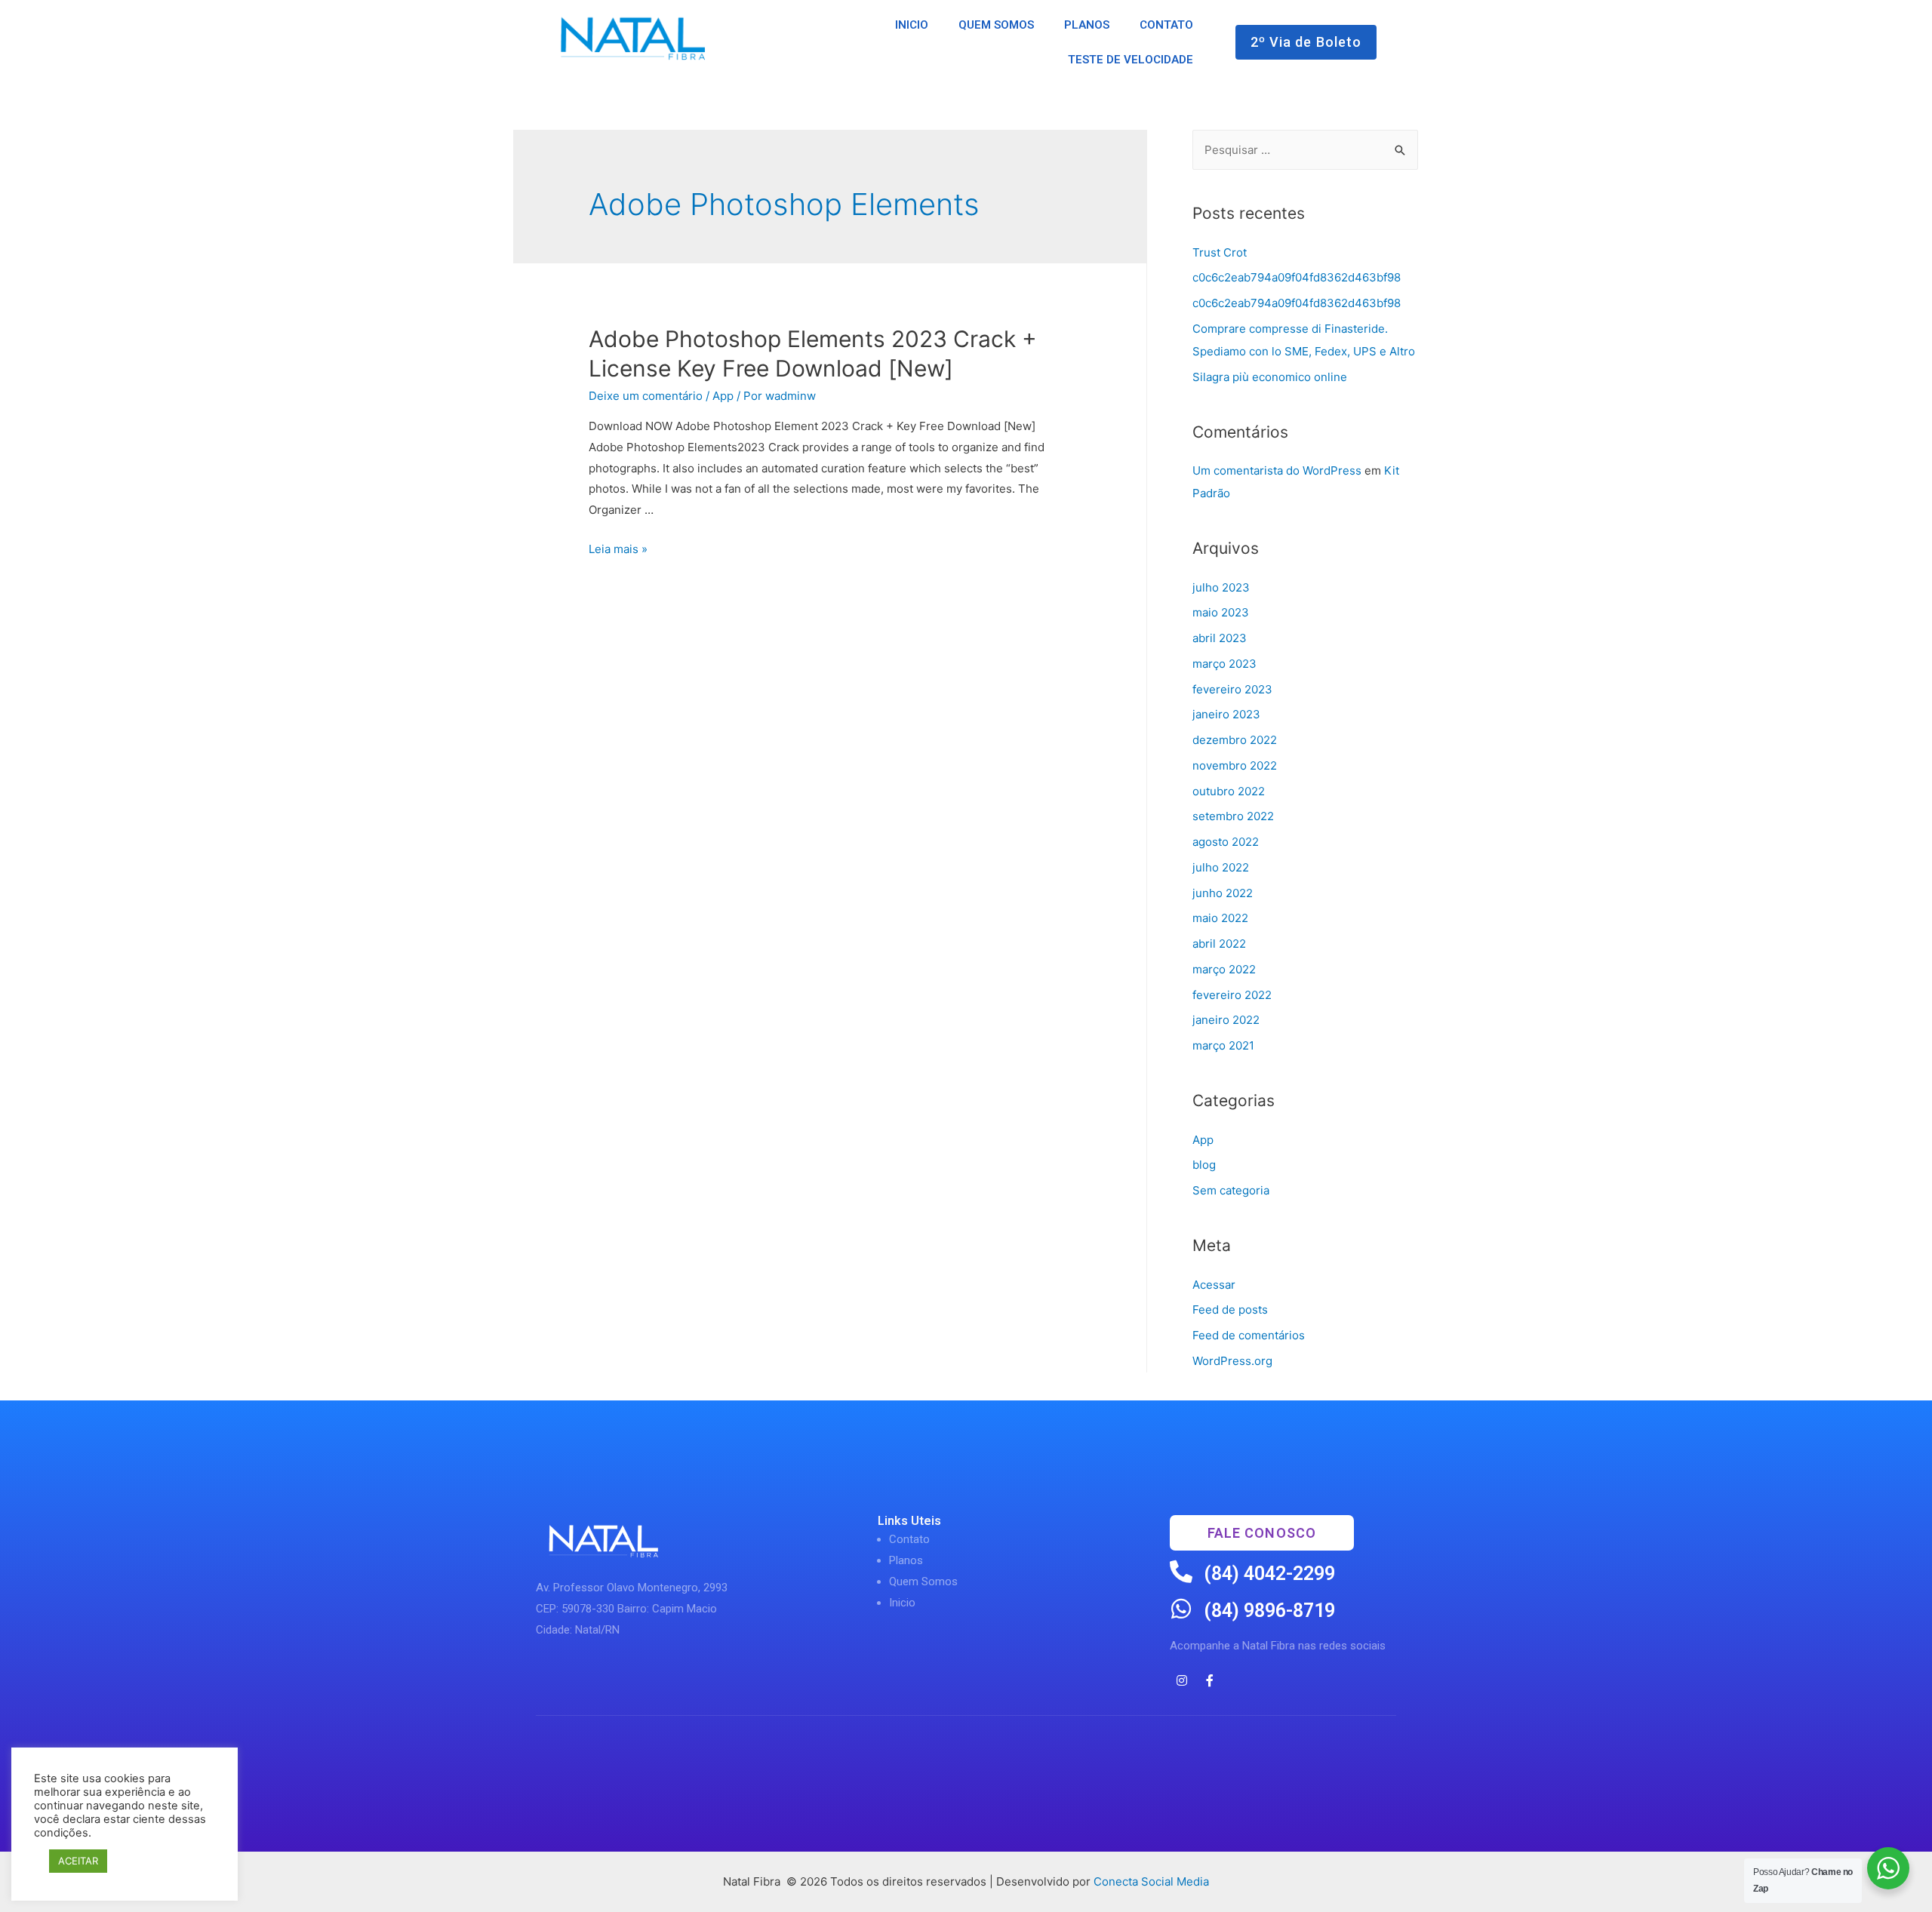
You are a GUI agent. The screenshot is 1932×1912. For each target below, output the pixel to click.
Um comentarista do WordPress (1277, 470)
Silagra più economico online (1270, 377)
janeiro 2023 (1226, 714)
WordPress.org (1232, 1361)
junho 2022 (1223, 893)
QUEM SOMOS (996, 25)
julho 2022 (1221, 867)
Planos (906, 1560)
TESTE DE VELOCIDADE (1131, 60)
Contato (909, 1539)
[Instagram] (1182, 1680)
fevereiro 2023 (1232, 689)
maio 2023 (1221, 612)
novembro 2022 (1235, 765)
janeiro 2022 (1226, 1020)
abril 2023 (1220, 638)
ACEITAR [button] (78, 1861)
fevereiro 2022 (1232, 995)
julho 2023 (1221, 587)
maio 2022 (1220, 918)
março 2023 (1224, 664)
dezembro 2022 (1235, 740)
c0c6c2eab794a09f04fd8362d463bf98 (1297, 277)
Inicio (902, 1603)
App (723, 396)
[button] (1306, 42)
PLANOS (1087, 25)
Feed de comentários (1249, 1335)
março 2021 (1223, 1045)
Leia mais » (618, 549)
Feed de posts (1230, 1310)
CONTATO (1166, 25)
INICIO (912, 25)
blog (1204, 1165)
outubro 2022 (1229, 791)
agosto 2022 (1226, 842)
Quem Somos (923, 1582)
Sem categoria (1231, 1190)
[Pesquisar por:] (1305, 150)
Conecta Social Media (1151, 1881)
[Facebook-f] (1210, 1680)
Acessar (1214, 1285)
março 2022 (1224, 969)
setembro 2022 (1233, 816)
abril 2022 (1219, 944)
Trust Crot (1220, 252)
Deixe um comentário (646, 396)
